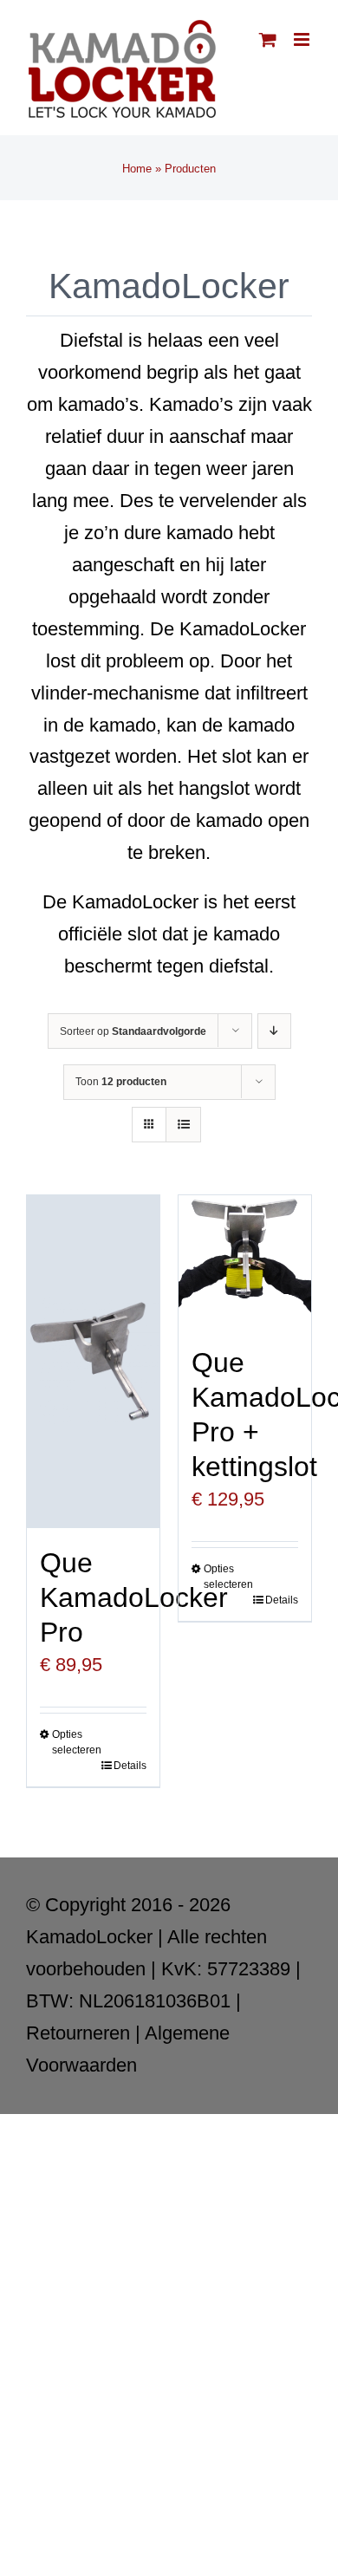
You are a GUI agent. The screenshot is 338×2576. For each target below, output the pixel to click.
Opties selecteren (72, 1742)
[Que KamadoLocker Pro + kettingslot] (245, 1262)
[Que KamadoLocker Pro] (93, 1362)
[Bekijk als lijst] (183, 1125)
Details (130, 1766)
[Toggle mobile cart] (268, 39)
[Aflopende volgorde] (274, 1031)
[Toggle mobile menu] (303, 39)
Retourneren (78, 2033)
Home (137, 169)
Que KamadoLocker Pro (134, 1597)
